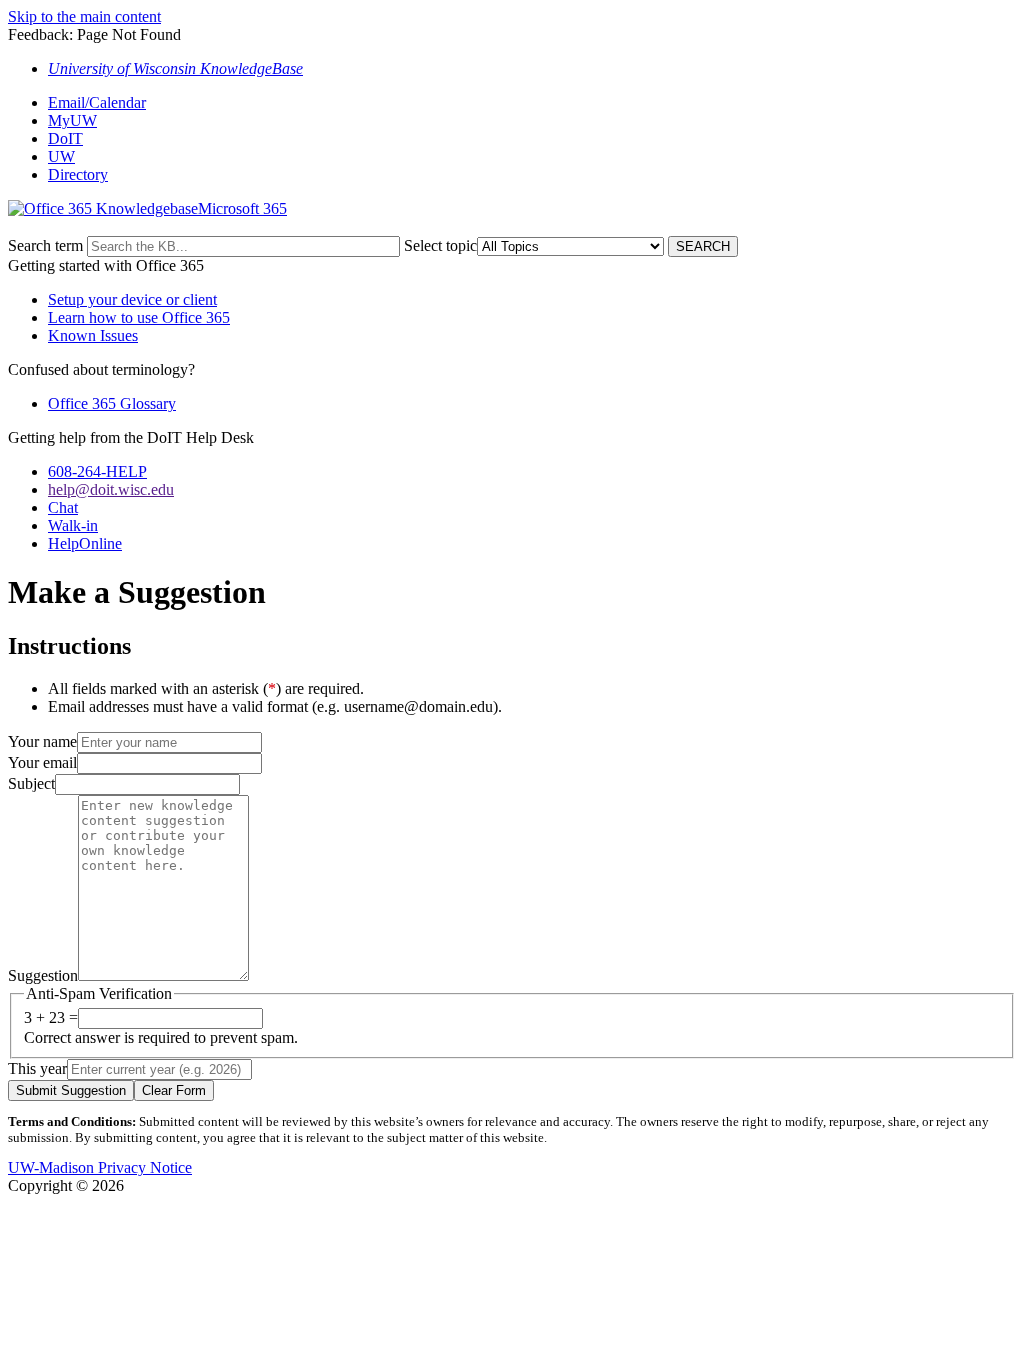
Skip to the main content (84, 16)
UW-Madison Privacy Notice (100, 1167)
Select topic (440, 245)
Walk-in (73, 525)
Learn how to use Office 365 (139, 317)
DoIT (65, 138)
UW (61, 156)
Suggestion (43, 975)
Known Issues (93, 335)
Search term (45, 245)
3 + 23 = (51, 1017)
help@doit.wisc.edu (111, 489)
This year (37, 1068)
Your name (42, 741)
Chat (63, 507)
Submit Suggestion (71, 1090)
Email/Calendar (97, 102)
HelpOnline (85, 543)
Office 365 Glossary (112, 403)
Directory (78, 174)
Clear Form (174, 1090)
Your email (42, 762)
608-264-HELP (97, 471)
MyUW (72, 120)
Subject (31, 783)
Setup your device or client (132, 299)
